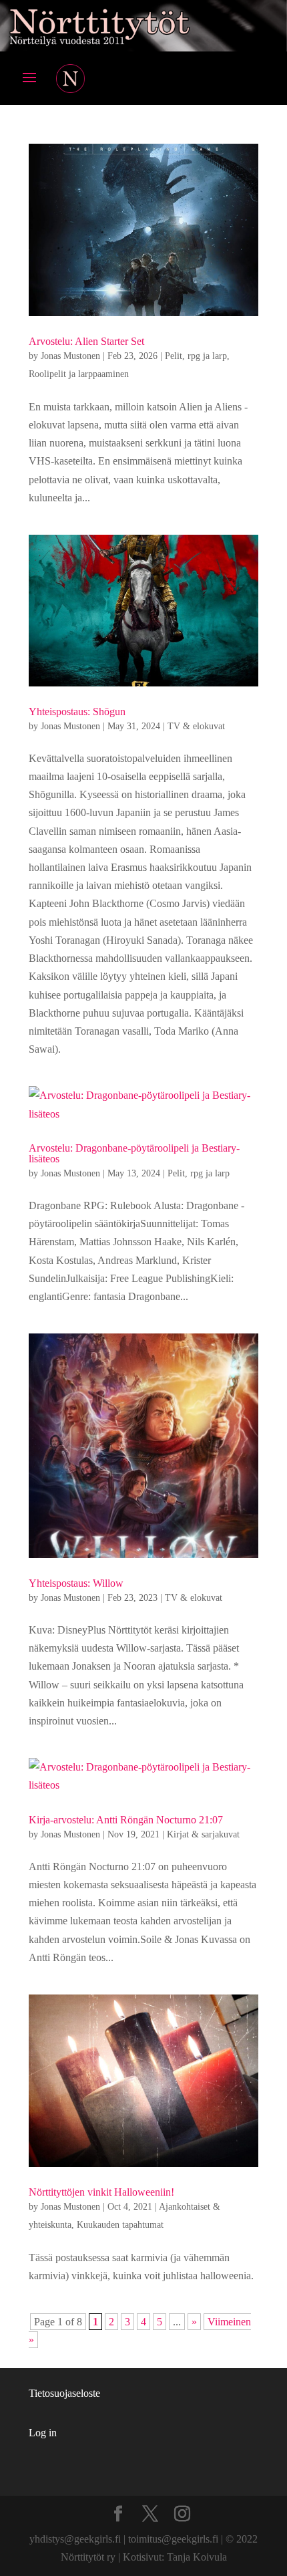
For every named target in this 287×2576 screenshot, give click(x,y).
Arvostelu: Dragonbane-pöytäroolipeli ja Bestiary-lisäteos (134, 1153)
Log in (43, 2433)
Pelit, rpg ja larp (196, 356)
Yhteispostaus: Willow (76, 1583)
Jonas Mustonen (70, 356)
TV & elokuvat (196, 726)
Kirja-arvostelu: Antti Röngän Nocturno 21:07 (126, 1820)
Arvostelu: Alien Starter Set (86, 341)
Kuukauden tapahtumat (120, 2225)
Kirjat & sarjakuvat (203, 1834)
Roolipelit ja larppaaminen (79, 374)
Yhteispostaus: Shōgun (77, 712)
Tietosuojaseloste (64, 2393)
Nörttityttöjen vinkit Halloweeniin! (101, 2192)
